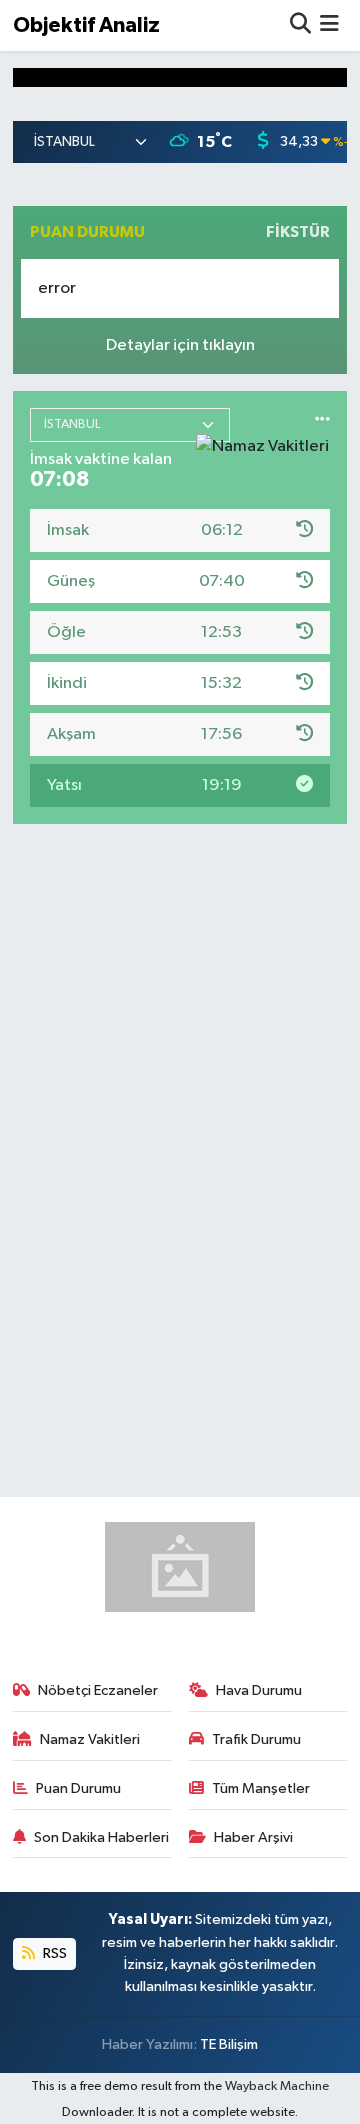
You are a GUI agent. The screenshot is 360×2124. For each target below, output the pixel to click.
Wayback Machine (277, 2086)
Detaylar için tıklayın (180, 345)
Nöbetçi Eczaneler (98, 1690)
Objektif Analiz (86, 25)
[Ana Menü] (329, 25)
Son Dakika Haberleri (101, 1837)
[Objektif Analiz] (180, 1566)
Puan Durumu (78, 1788)
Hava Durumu (259, 1690)
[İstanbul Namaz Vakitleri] (322, 429)
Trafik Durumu (256, 1739)
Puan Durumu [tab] (87, 232)
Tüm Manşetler (261, 1788)
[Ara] (300, 25)
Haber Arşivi (253, 1837)
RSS (53, 1953)
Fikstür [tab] (298, 232)
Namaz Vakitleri (90, 1739)
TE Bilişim (229, 2044)
